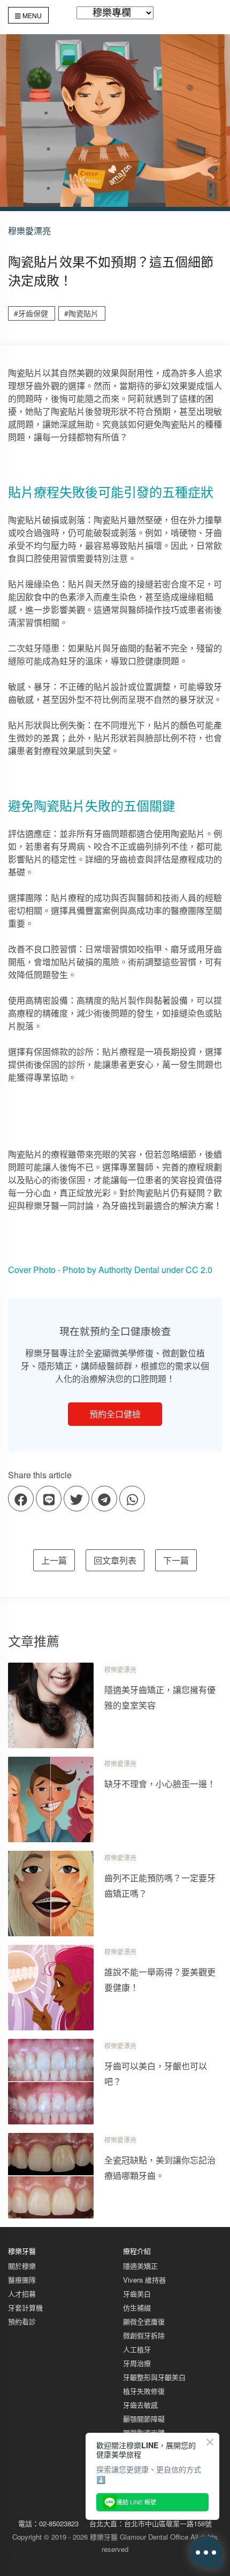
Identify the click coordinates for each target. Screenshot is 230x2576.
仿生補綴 (137, 2307)
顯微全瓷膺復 (144, 2321)
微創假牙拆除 (144, 2335)
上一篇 (54, 1560)
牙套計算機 (25, 2307)
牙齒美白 (137, 2294)
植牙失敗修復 (144, 2391)
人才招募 (22, 2294)
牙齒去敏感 (140, 2405)
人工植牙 (137, 2349)
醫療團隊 (22, 2280)
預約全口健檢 (115, 1414)
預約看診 (22, 2321)
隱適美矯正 (140, 2266)
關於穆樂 (22, 2266)
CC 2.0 (199, 1270)
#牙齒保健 (31, 313)
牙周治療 (137, 2363)
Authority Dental (129, 1270)
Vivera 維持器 (144, 2280)
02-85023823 (59, 2523)
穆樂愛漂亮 (120, 1670)
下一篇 (176, 1560)
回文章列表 (115, 1560)
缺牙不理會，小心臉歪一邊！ (160, 1784)
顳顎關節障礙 (144, 2419)
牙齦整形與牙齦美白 (154, 2377)
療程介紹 (137, 2251)
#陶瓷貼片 (81, 313)
